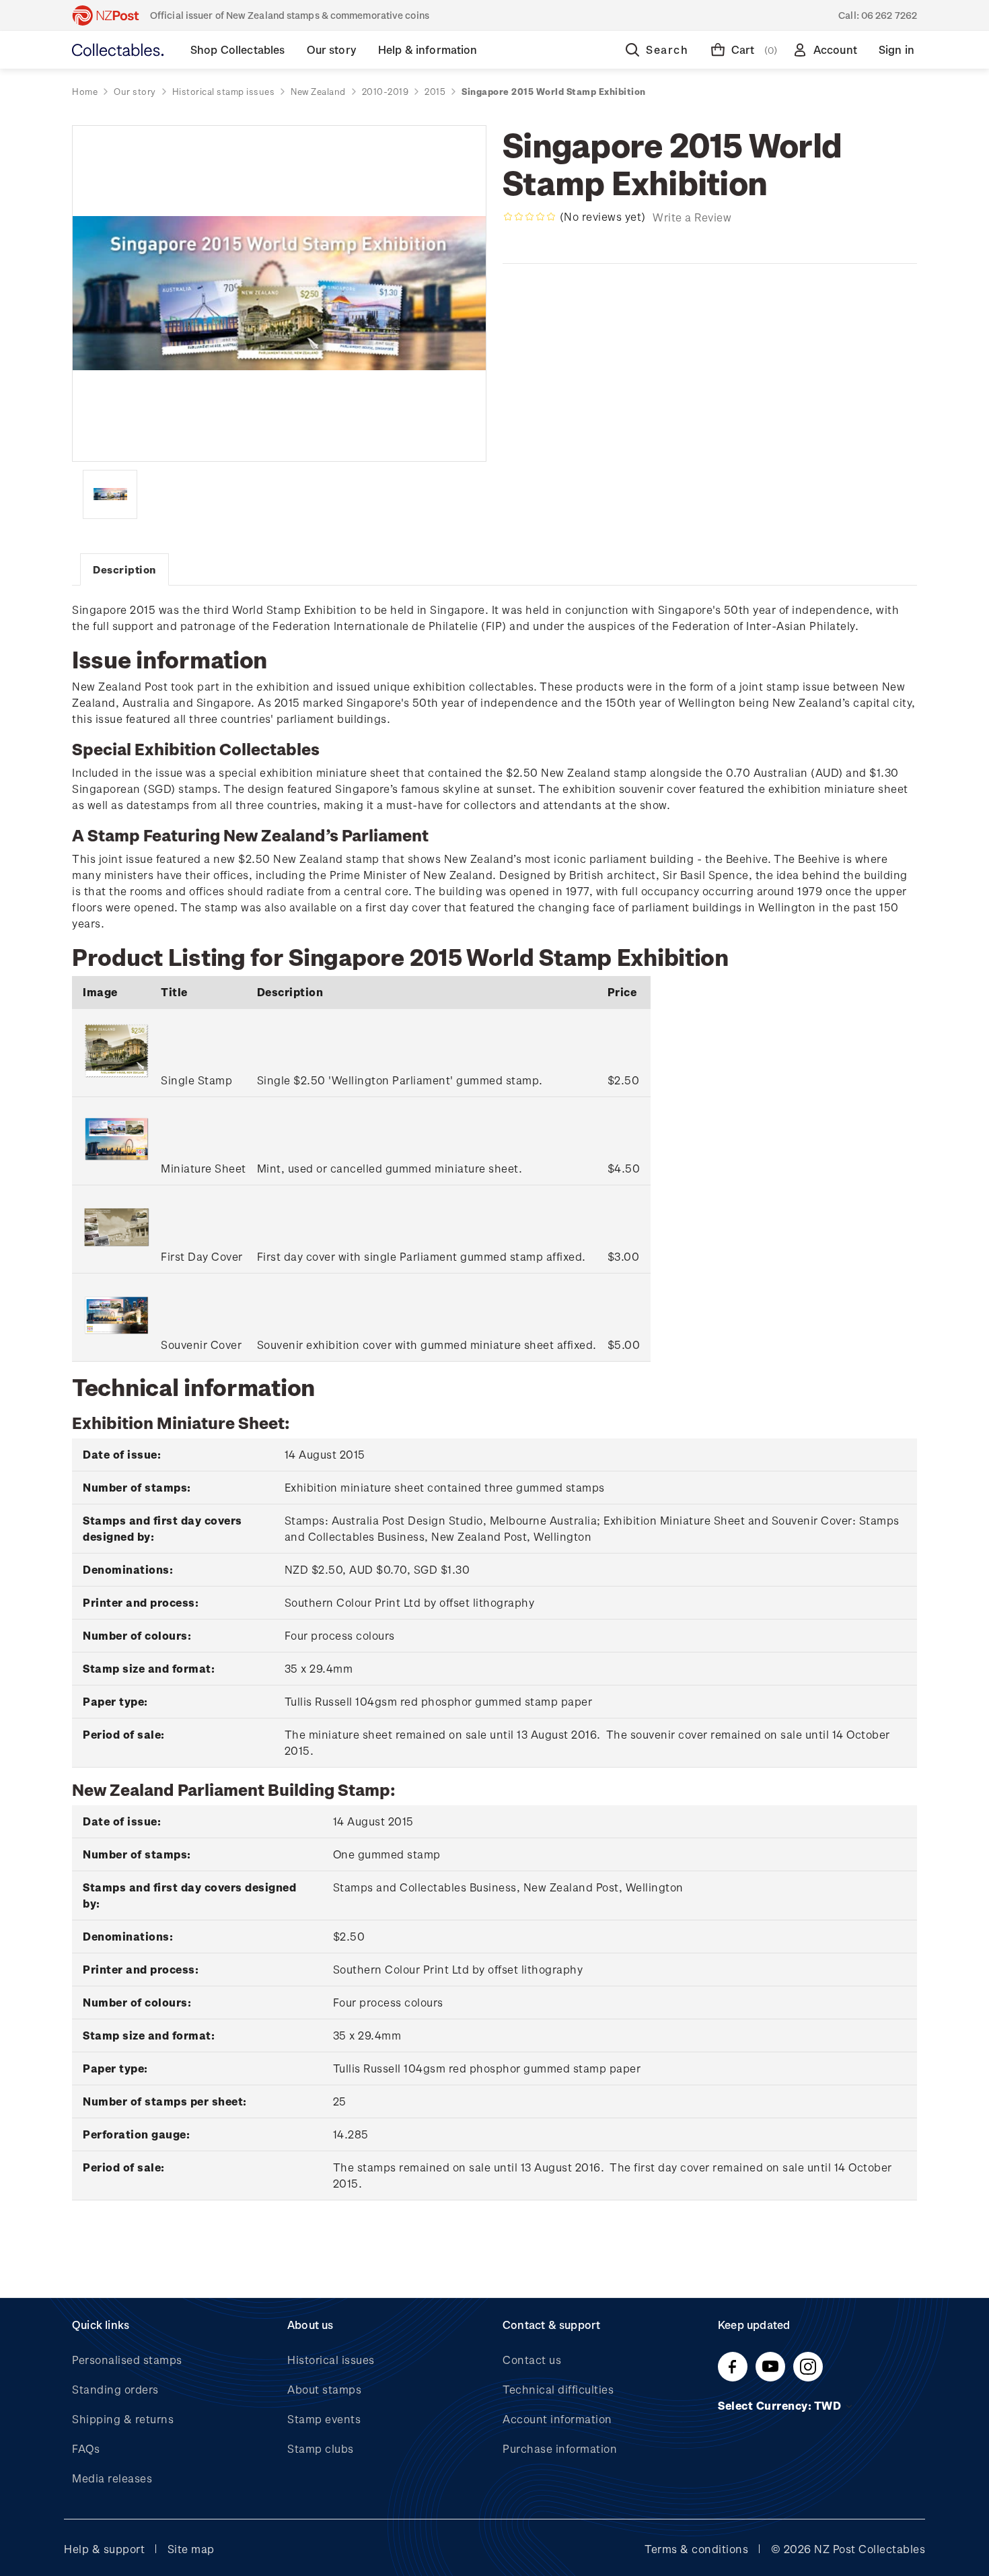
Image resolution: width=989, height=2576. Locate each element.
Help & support (104, 2549)
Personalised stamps (127, 2360)
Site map (191, 2549)
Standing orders (115, 2389)
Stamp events (324, 2419)
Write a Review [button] (692, 217)
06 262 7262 (889, 15)
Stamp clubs (321, 2448)
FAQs (86, 2448)
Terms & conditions (696, 2549)
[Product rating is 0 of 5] (529, 217)
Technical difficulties (558, 2389)
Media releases (112, 2478)
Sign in (896, 49)
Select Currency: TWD (781, 2405)
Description (124, 569)
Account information (557, 2419)
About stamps (324, 2389)
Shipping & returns (123, 2419)
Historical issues (331, 2360)
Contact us (532, 2360)
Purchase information (560, 2448)
